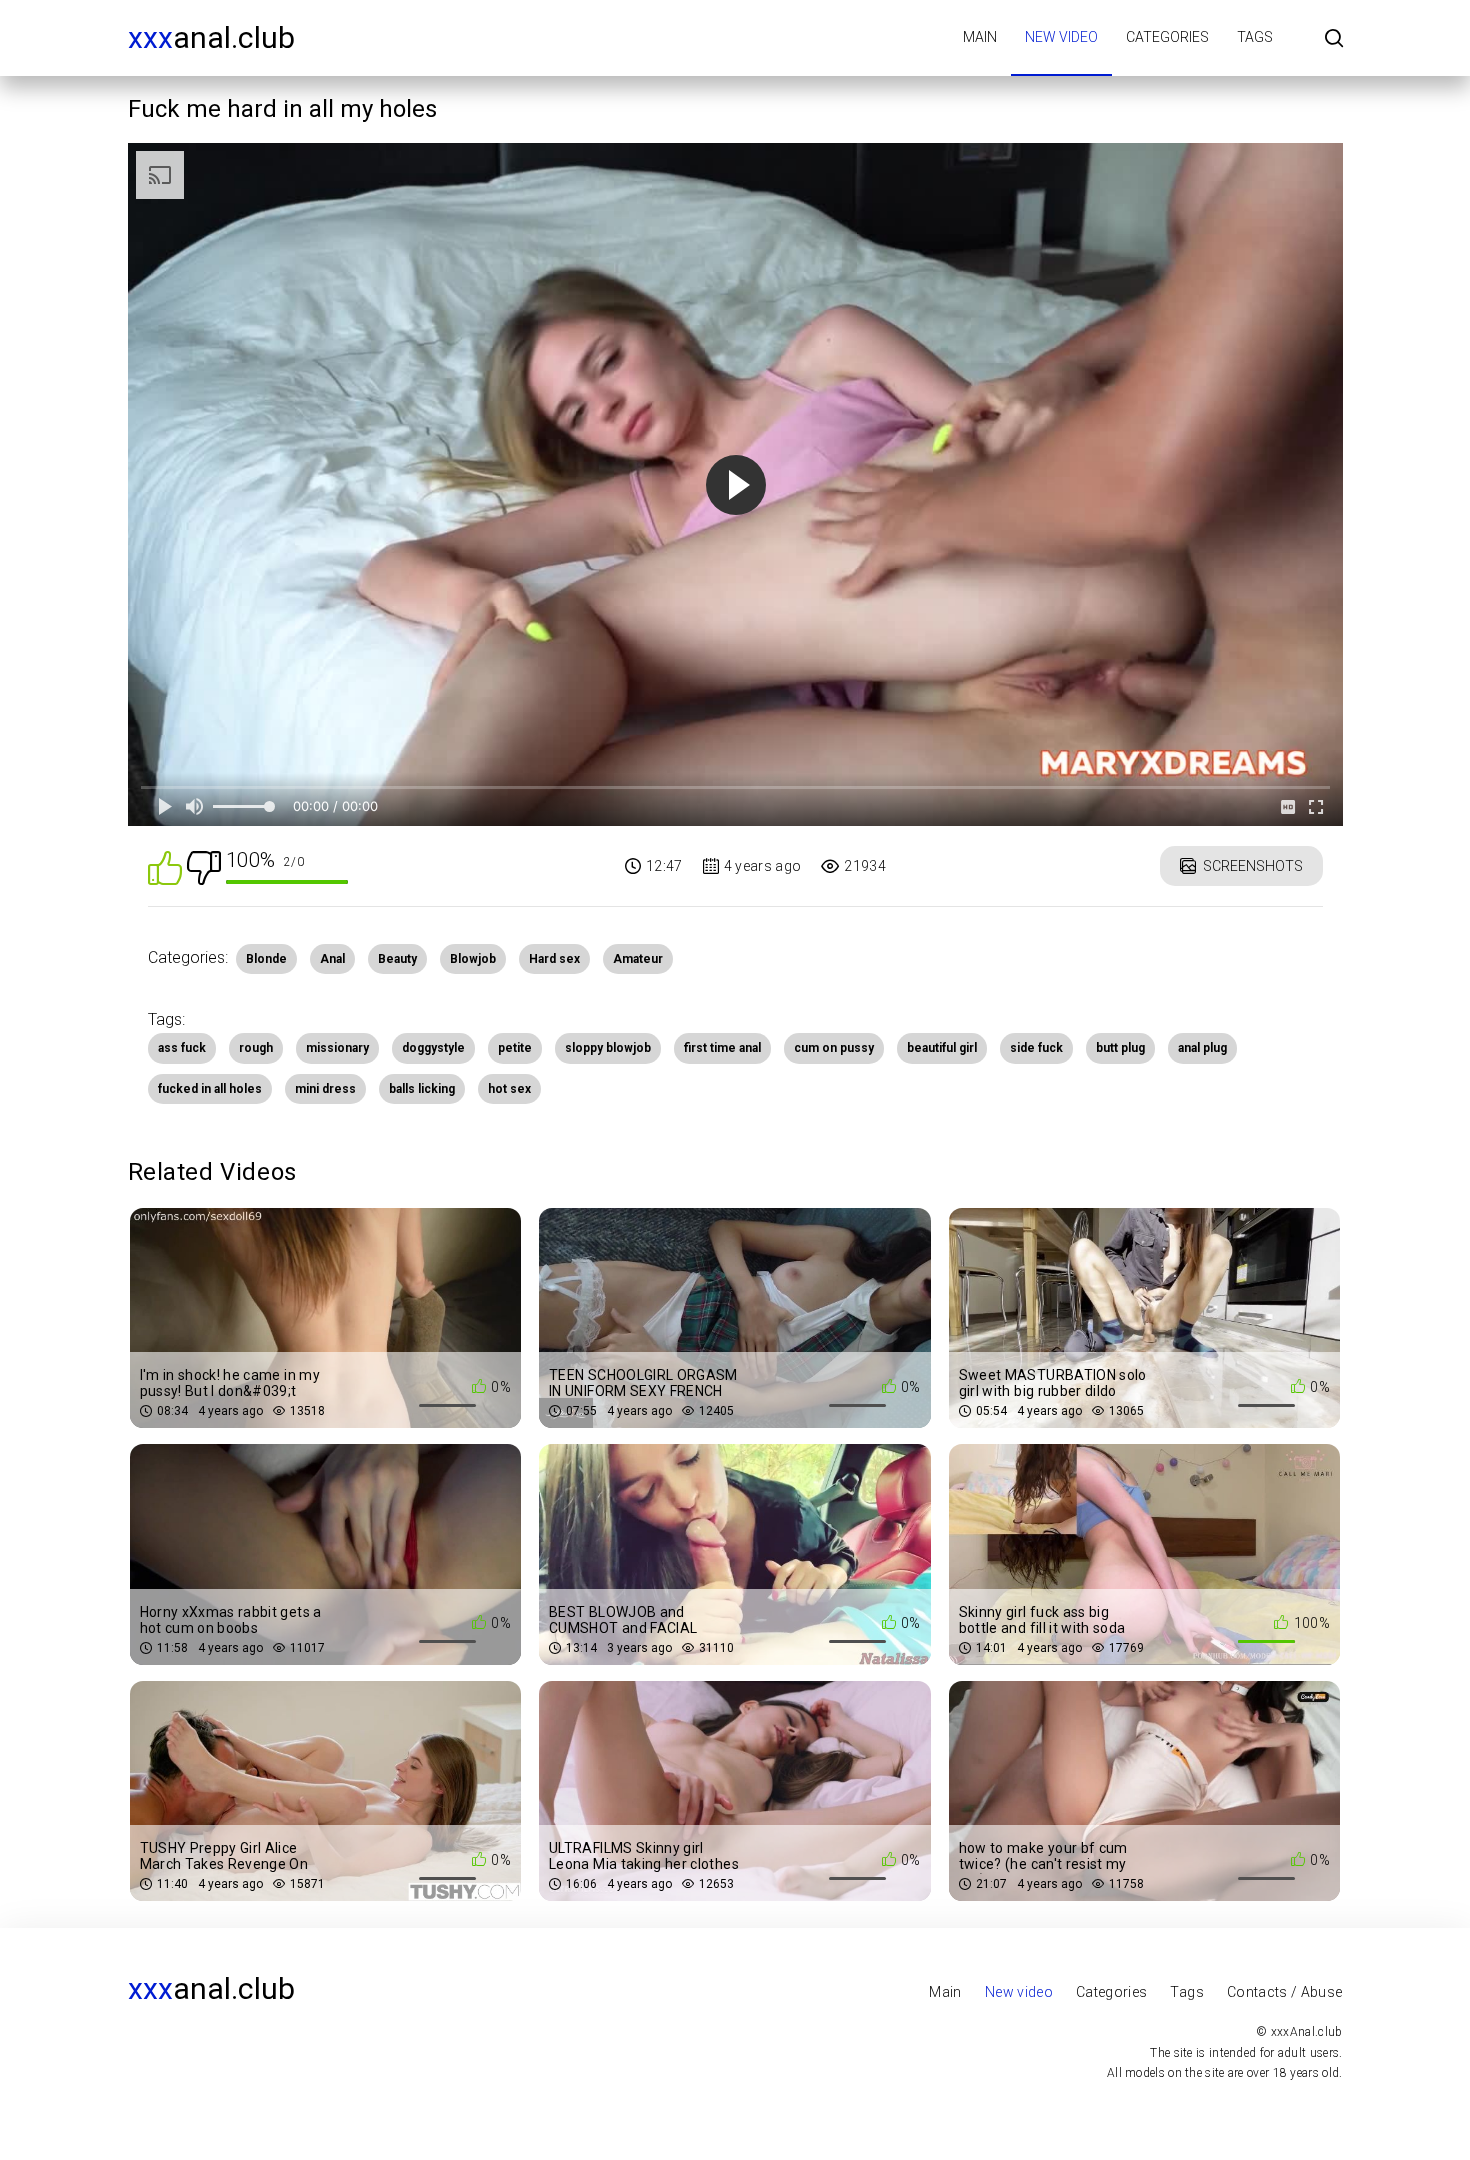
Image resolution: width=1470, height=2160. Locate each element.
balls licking (422, 1089)
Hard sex (554, 959)
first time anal (722, 1048)
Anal (332, 959)
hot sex (509, 1089)
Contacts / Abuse (1285, 1992)
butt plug (1120, 1048)
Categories (1167, 37)
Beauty (397, 959)
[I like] (165, 866)
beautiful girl (942, 1048)
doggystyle (433, 1048)
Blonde (266, 959)
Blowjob (473, 959)
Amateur (638, 959)
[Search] (1334, 39)
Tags (1255, 37)
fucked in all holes (210, 1089)
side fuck (1036, 1048)
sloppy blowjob (608, 1048)
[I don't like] (204, 866)
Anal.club (211, 37)
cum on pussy (834, 1048)
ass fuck (182, 1048)
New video (1061, 37)
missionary (337, 1048)
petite (515, 1048)
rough (256, 1048)
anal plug (1202, 1048)
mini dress (325, 1089)
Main (980, 37)
